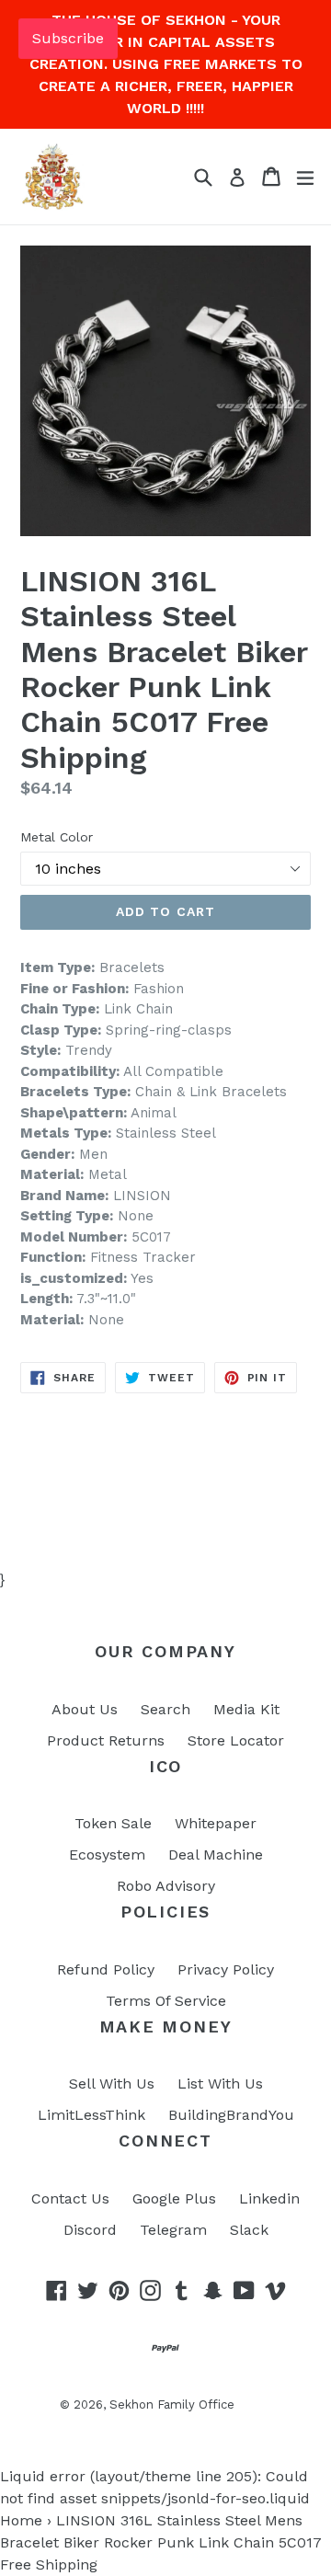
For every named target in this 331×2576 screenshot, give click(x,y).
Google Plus (174, 2198)
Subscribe (68, 38)
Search (165, 1709)
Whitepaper (216, 1823)
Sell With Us (112, 2084)
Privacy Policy (226, 1969)
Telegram (173, 2230)
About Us (85, 1709)
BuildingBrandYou (231, 2115)
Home (21, 2520)
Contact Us (70, 2198)
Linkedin (269, 2198)
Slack (249, 2230)
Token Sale (113, 1823)
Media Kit (246, 1709)
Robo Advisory (166, 1886)
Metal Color (57, 837)
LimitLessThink (91, 2115)
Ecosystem (107, 1855)
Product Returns (106, 1740)
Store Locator (236, 1740)
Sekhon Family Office (172, 2404)
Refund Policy (106, 1969)
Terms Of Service (166, 2001)
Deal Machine (216, 1855)
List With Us (220, 2084)
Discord (90, 2230)
